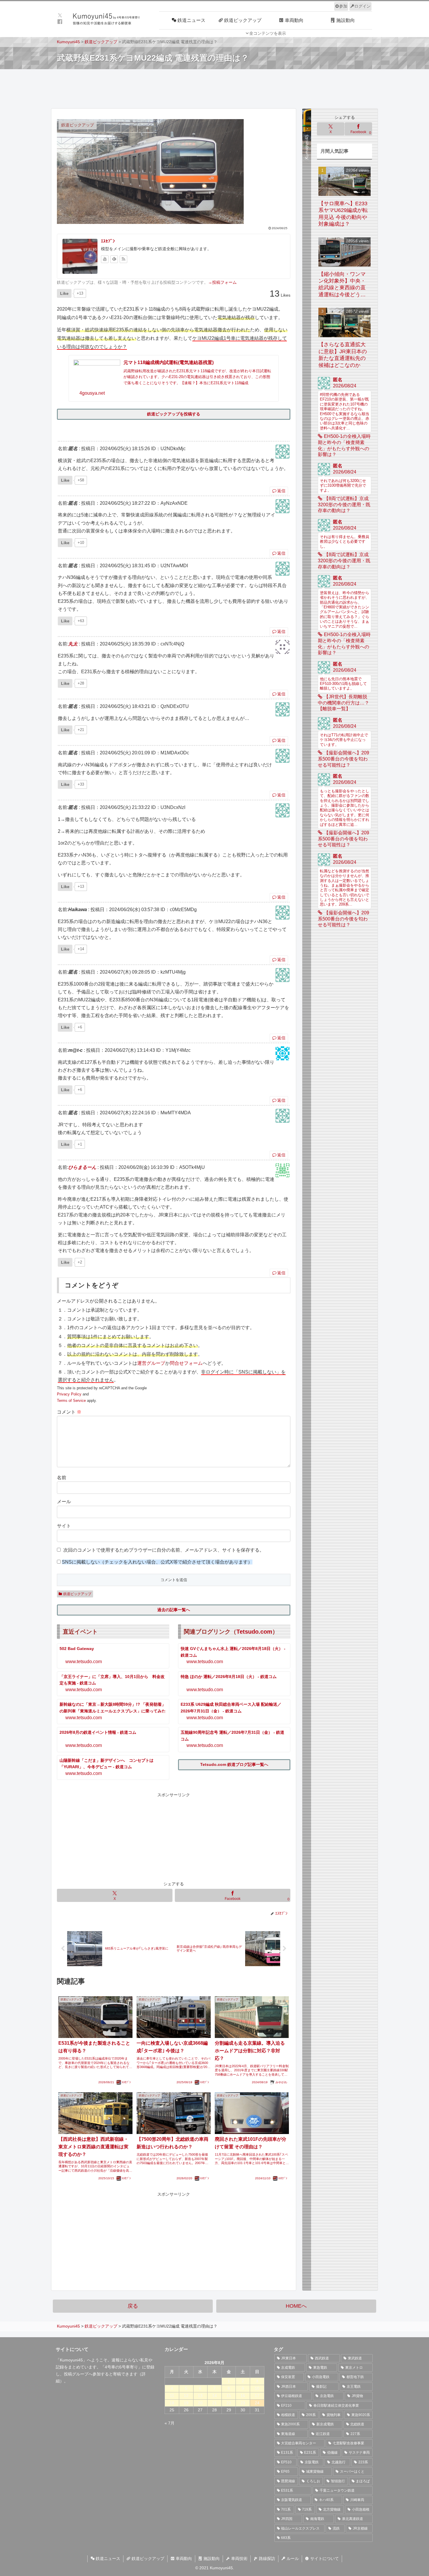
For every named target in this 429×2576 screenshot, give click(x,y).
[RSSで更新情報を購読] (123, 259)
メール (64, 1502)
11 (172, 2396)
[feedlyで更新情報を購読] (114, 259)
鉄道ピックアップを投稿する (174, 414)
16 (243, 2396)
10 (257, 2388)
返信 (281, 491)
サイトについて (324, 2558)
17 (257, 2396)
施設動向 (211, 2558)
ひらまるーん (82, 1167)
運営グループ (151, 1363)
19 (186, 2403)
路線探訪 (266, 2558)
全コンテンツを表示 (268, 33)
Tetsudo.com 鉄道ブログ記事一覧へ (234, 1764)
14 (214, 2396)
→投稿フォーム (222, 282)
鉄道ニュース (107, 2558)
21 (214, 2403)
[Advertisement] (214, 88)
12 (186, 2396)
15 (229, 2396)
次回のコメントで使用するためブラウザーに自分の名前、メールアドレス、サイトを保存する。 (164, 1550)
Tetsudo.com (254, 1632)
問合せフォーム (186, 1363)
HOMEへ (296, 2306)
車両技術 (239, 2558)
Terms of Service (71, 1401)
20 (200, 2403)
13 (200, 2396)
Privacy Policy (69, 1394)
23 (243, 2403)
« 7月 (170, 2423)
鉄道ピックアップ (77, 1594)
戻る (133, 2306)
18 (172, 2403)
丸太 (73, 644)
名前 (62, 1478)
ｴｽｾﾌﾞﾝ (108, 241)
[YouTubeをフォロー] (105, 259)
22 (229, 2403)
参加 (343, 6)
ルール (292, 2558)
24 (257, 2403)
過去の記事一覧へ (174, 1610)
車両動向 (183, 2558)
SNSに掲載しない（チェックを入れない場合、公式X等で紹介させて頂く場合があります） (157, 1562)
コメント (69, 1412)
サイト (64, 1526)
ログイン (362, 6)
